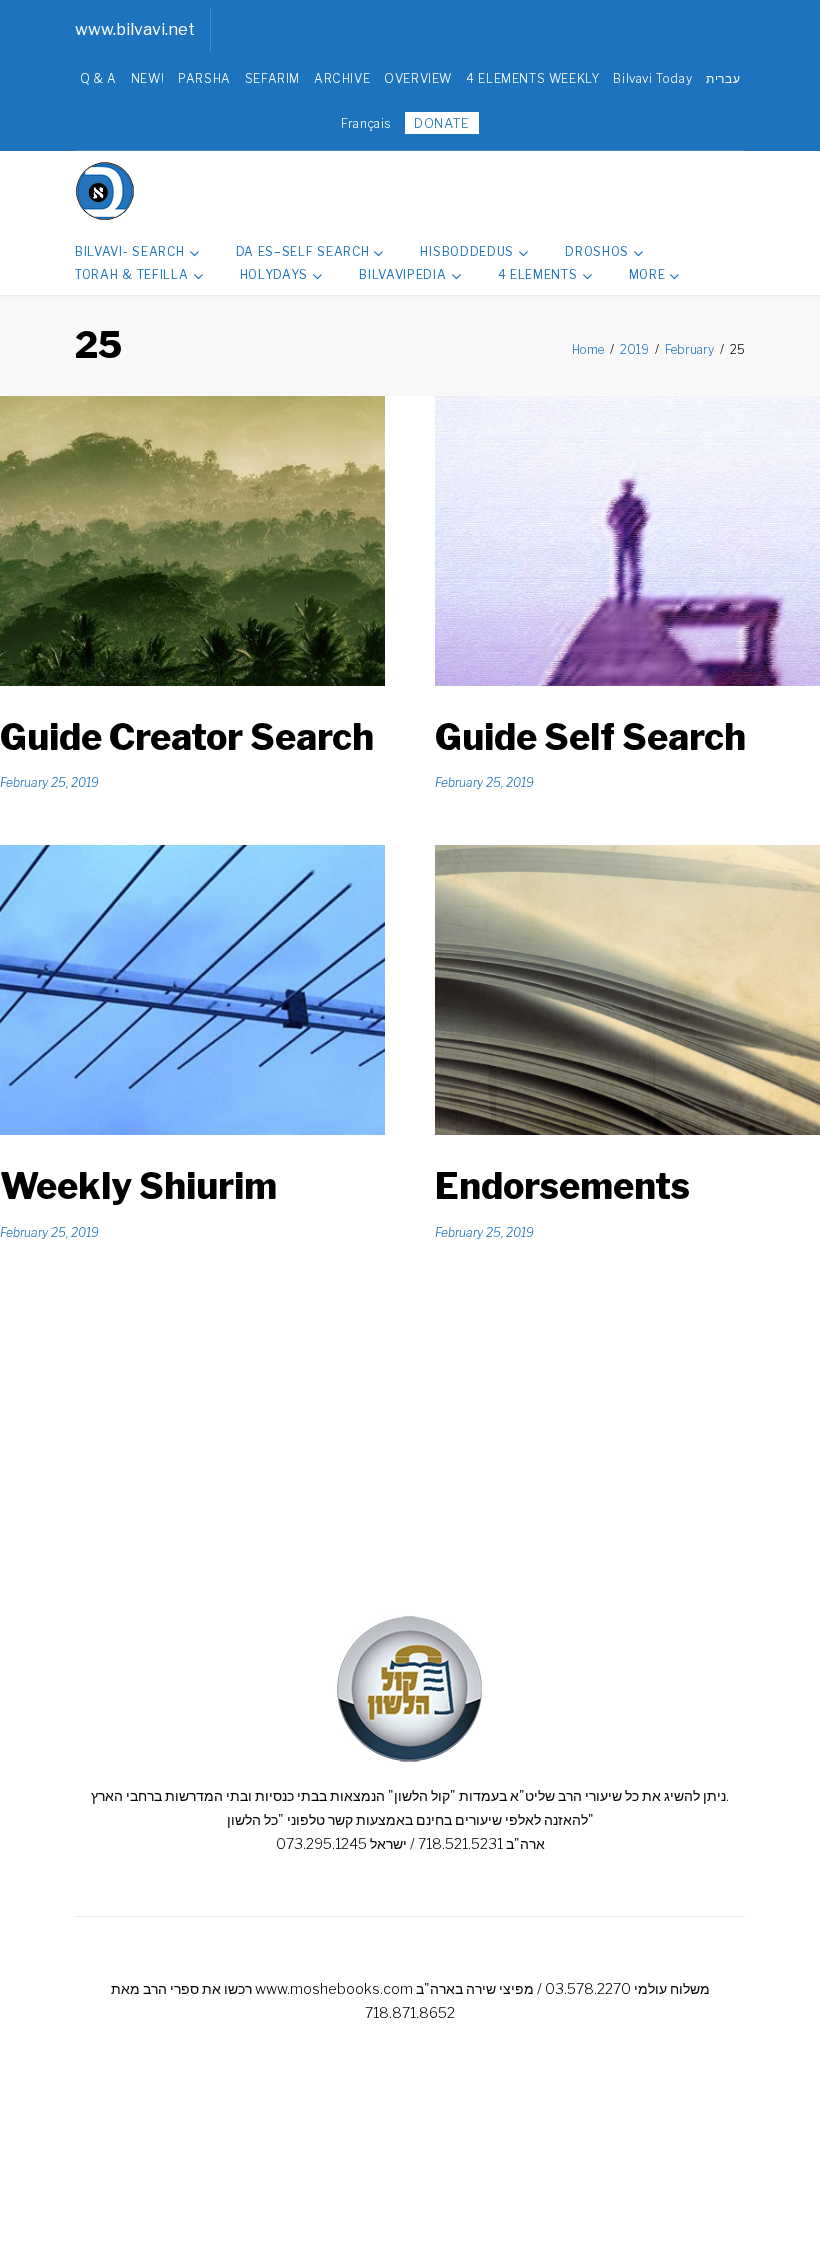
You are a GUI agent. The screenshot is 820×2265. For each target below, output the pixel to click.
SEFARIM (272, 78)
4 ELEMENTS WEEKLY (532, 78)
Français (366, 123)
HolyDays (274, 274)
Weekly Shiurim (138, 1186)
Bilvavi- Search (130, 251)
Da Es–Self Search (303, 251)
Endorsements (562, 1186)
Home (588, 349)
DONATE (442, 123)
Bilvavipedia (402, 274)
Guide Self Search (590, 737)
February (689, 349)
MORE (647, 274)
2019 (634, 349)
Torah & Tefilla (132, 274)
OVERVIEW (418, 78)
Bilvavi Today (652, 78)
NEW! (147, 78)
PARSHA (204, 78)
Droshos (597, 251)
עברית (723, 78)
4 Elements (538, 274)
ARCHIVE (342, 78)
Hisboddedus (467, 251)
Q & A (98, 78)
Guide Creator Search (187, 737)
